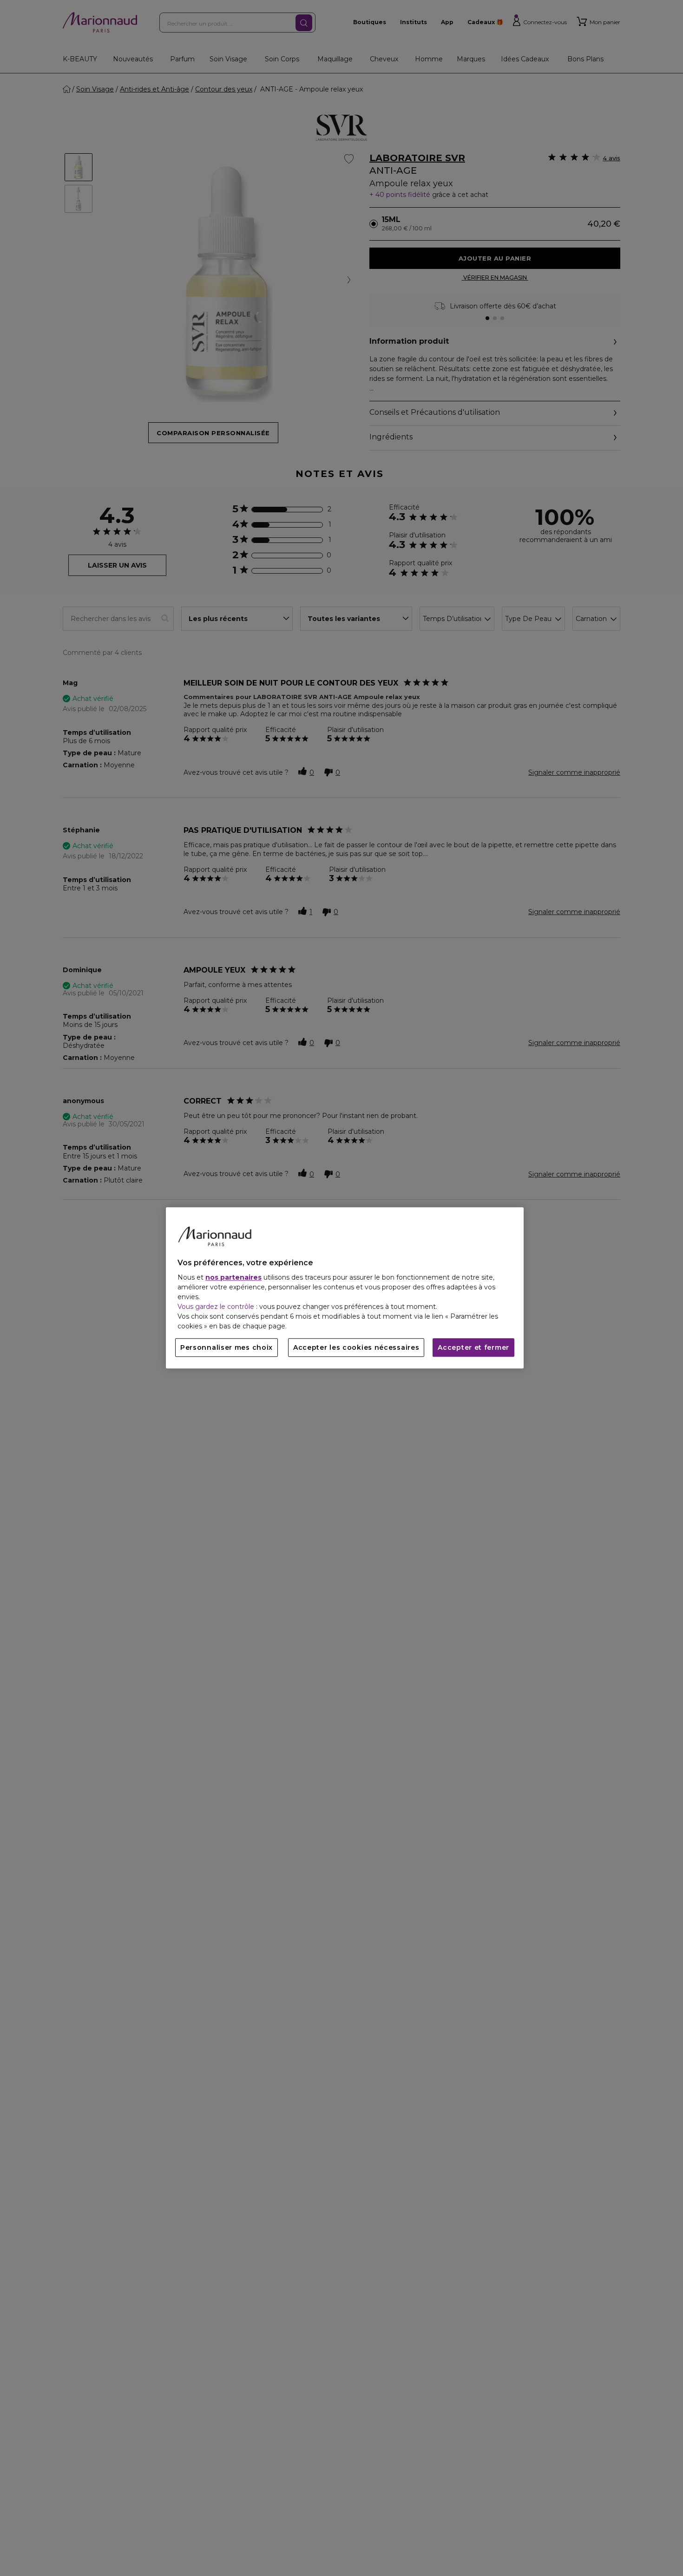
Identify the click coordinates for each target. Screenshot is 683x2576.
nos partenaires (233, 1278)
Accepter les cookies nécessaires (356, 1348)
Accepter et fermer (473, 1348)
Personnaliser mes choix (227, 1348)
